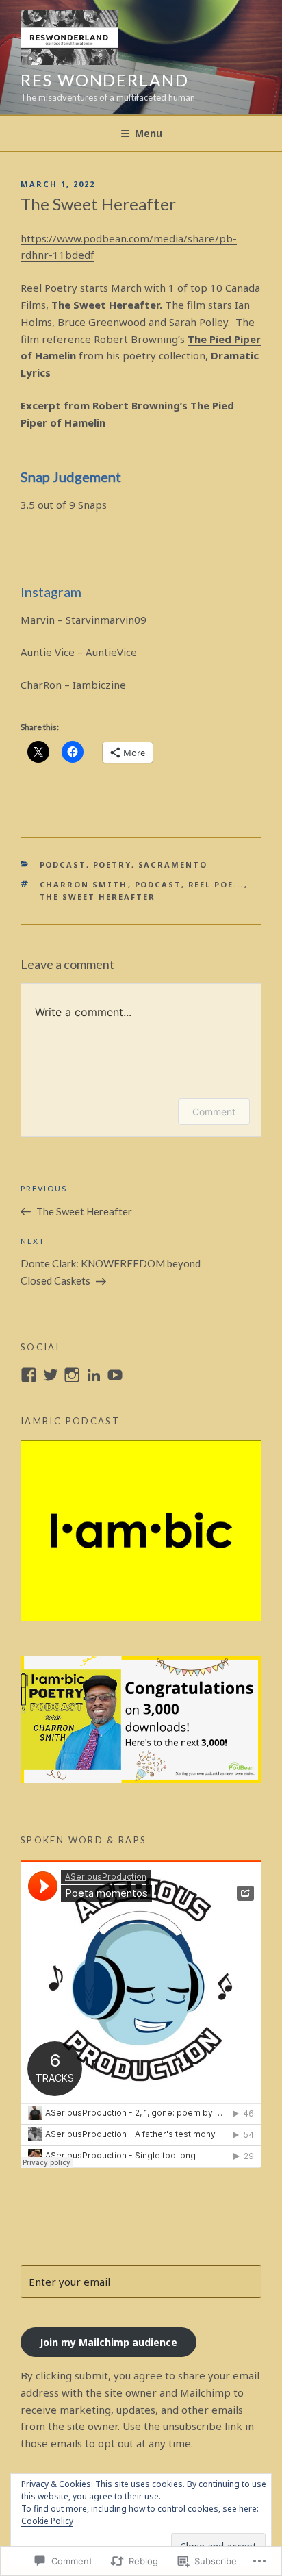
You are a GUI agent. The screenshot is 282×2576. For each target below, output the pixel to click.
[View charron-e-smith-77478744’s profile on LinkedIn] (94, 1375)
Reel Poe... (216, 884)
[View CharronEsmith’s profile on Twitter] (51, 1375)
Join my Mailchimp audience (108, 2342)
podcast (63, 864)
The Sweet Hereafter (98, 897)
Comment (214, 1112)
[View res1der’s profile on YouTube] (115, 1375)
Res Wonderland (105, 80)
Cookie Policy (47, 2521)
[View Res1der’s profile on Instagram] (72, 1375)
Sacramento (173, 864)
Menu (149, 133)
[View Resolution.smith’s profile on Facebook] (29, 1375)
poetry (112, 864)
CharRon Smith (84, 884)
